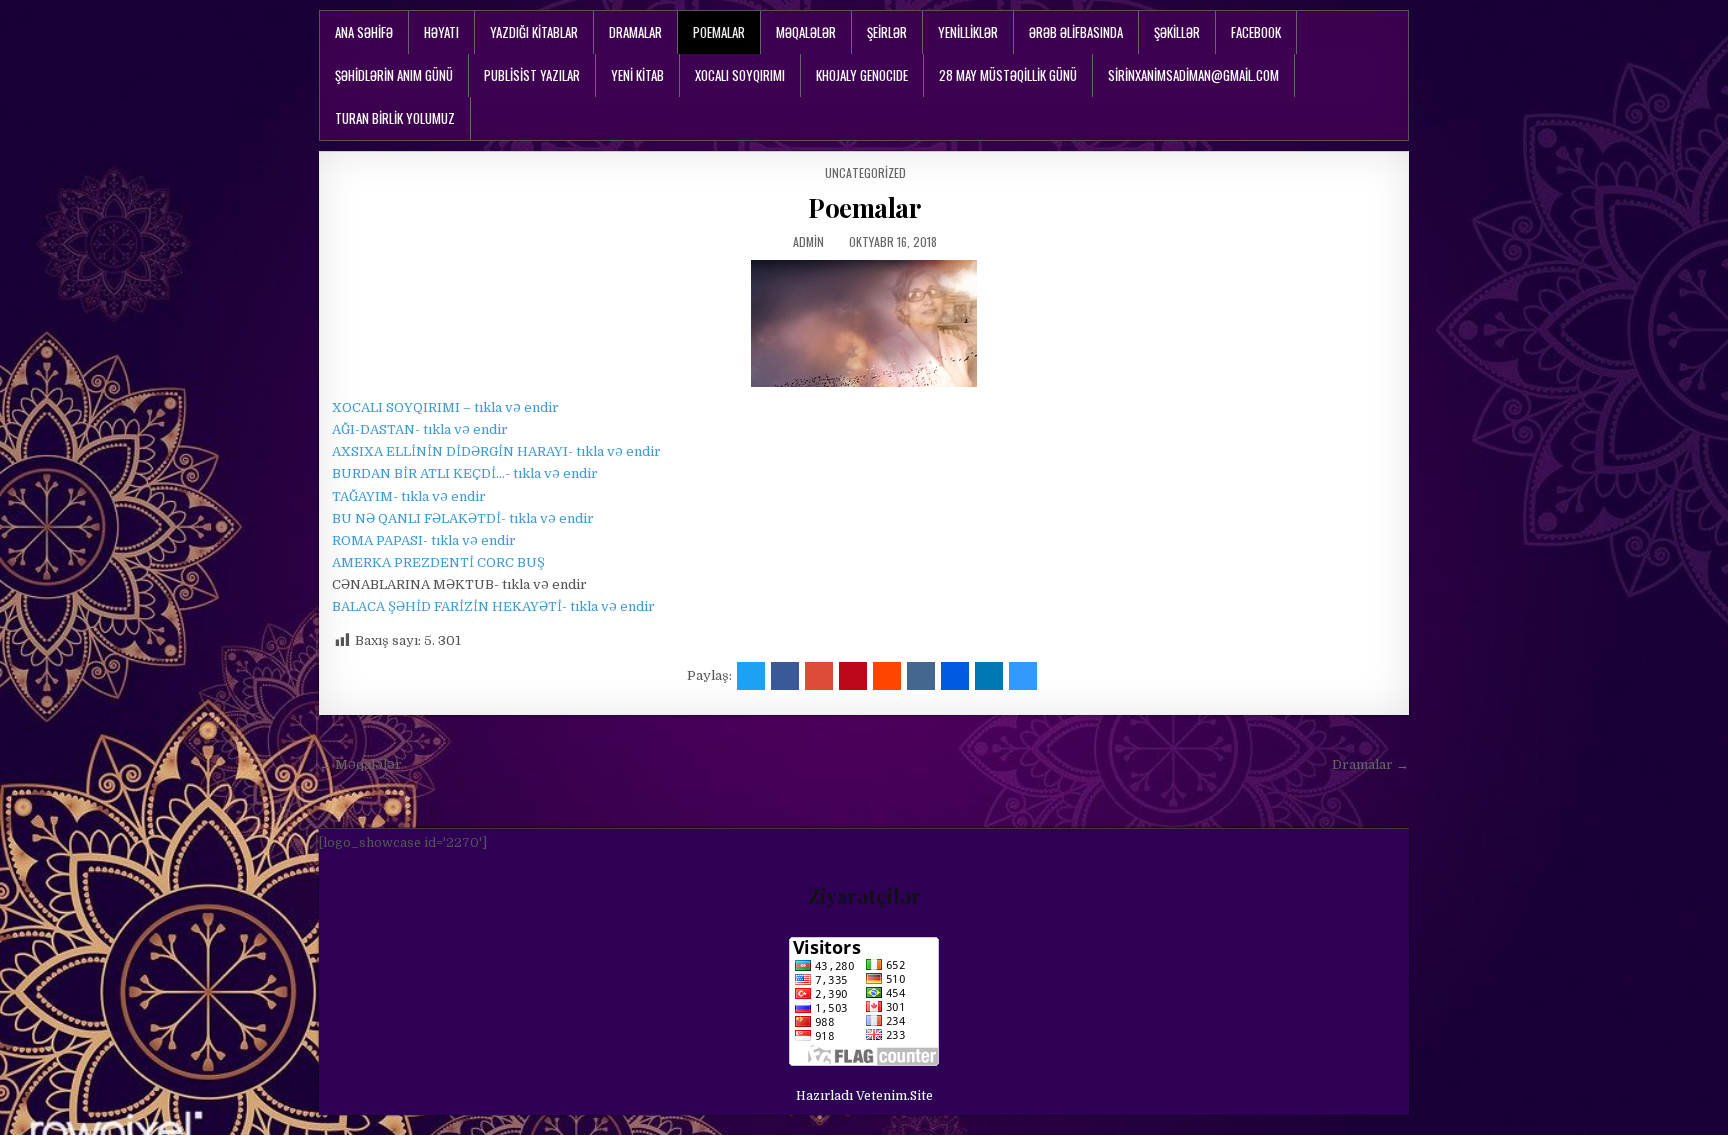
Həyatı (441, 32)
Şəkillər (1177, 32)
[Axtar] (1393, 32)
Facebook (1256, 32)
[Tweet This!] (751, 676)
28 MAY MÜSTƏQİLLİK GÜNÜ (1008, 75)
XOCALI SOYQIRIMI (740, 75)
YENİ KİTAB (637, 75)
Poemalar (719, 32)
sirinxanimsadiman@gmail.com (1193, 75)
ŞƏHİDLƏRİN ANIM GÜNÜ (394, 75)
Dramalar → (1370, 764)
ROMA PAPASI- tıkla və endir (424, 540)
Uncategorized (865, 172)
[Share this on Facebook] (785, 676)
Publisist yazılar (532, 75)
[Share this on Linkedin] (989, 676)
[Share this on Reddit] (887, 676)
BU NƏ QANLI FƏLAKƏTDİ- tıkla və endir (463, 518)
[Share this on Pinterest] (853, 676)
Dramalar (635, 32)
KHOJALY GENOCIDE (862, 75)
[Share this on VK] (921, 676)
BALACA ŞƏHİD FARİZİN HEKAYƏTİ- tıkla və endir (493, 606)
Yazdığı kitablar (534, 32)
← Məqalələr (360, 764)
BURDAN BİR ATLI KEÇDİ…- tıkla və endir (465, 473)
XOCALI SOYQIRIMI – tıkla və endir (445, 407)
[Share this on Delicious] (1023, 676)
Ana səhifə (364, 32)
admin (808, 241)
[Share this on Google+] (819, 676)
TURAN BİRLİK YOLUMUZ (395, 118)
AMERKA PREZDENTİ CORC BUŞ (438, 562)
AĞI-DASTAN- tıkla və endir (420, 429)
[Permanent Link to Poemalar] (864, 323)
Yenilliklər (968, 32)
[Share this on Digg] (955, 676)
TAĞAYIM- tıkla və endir (409, 496)
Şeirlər (887, 32)
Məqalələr (806, 32)
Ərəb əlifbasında (1076, 32)
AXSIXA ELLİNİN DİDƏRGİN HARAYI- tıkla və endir (496, 451)
